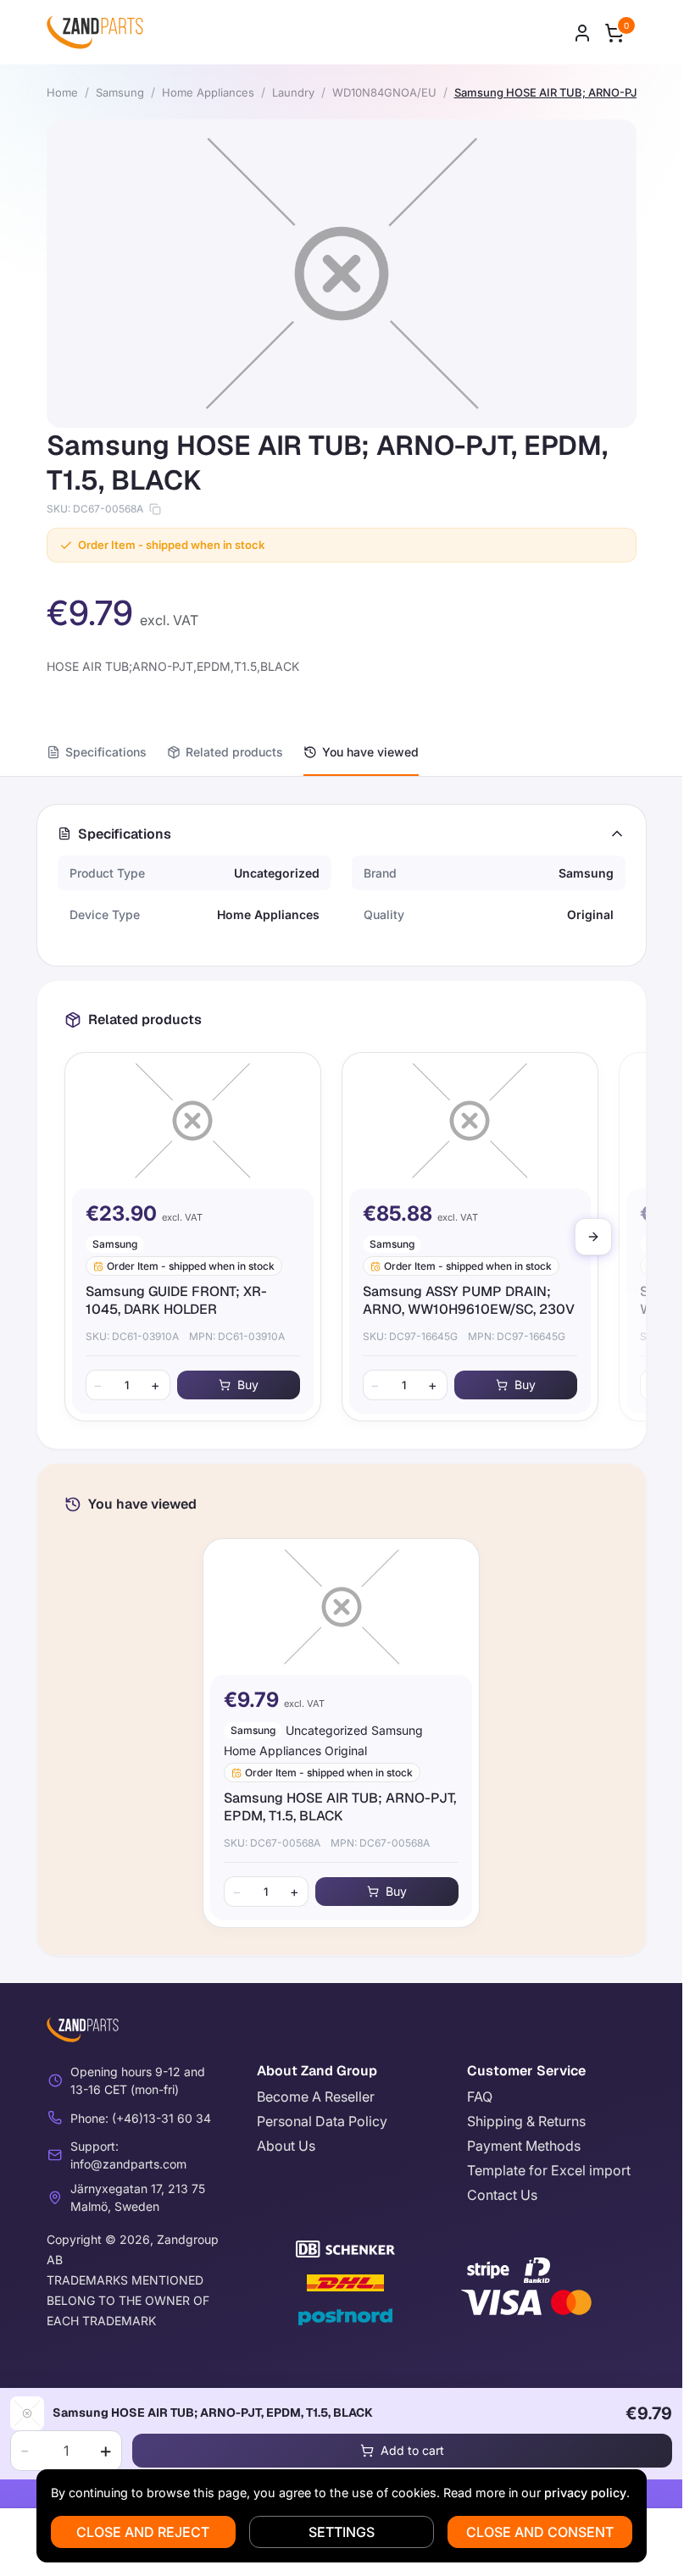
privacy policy (585, 2493)
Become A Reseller (316, 2097)
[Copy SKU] (155, 509)
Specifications (106, 752)
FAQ (480, 2097)
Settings (342, 2532)
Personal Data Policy (322, 2121)
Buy (248, 1385)
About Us (286, 2146)
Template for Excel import (549, 2170)
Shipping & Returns (526, 2121)
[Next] (593, 1237)
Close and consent (540, 2532)
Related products (234, 752)
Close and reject (143, 2532)
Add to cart (412, 2450)
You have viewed (370, 752)
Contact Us (502, 2195)
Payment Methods (524, 2146)
